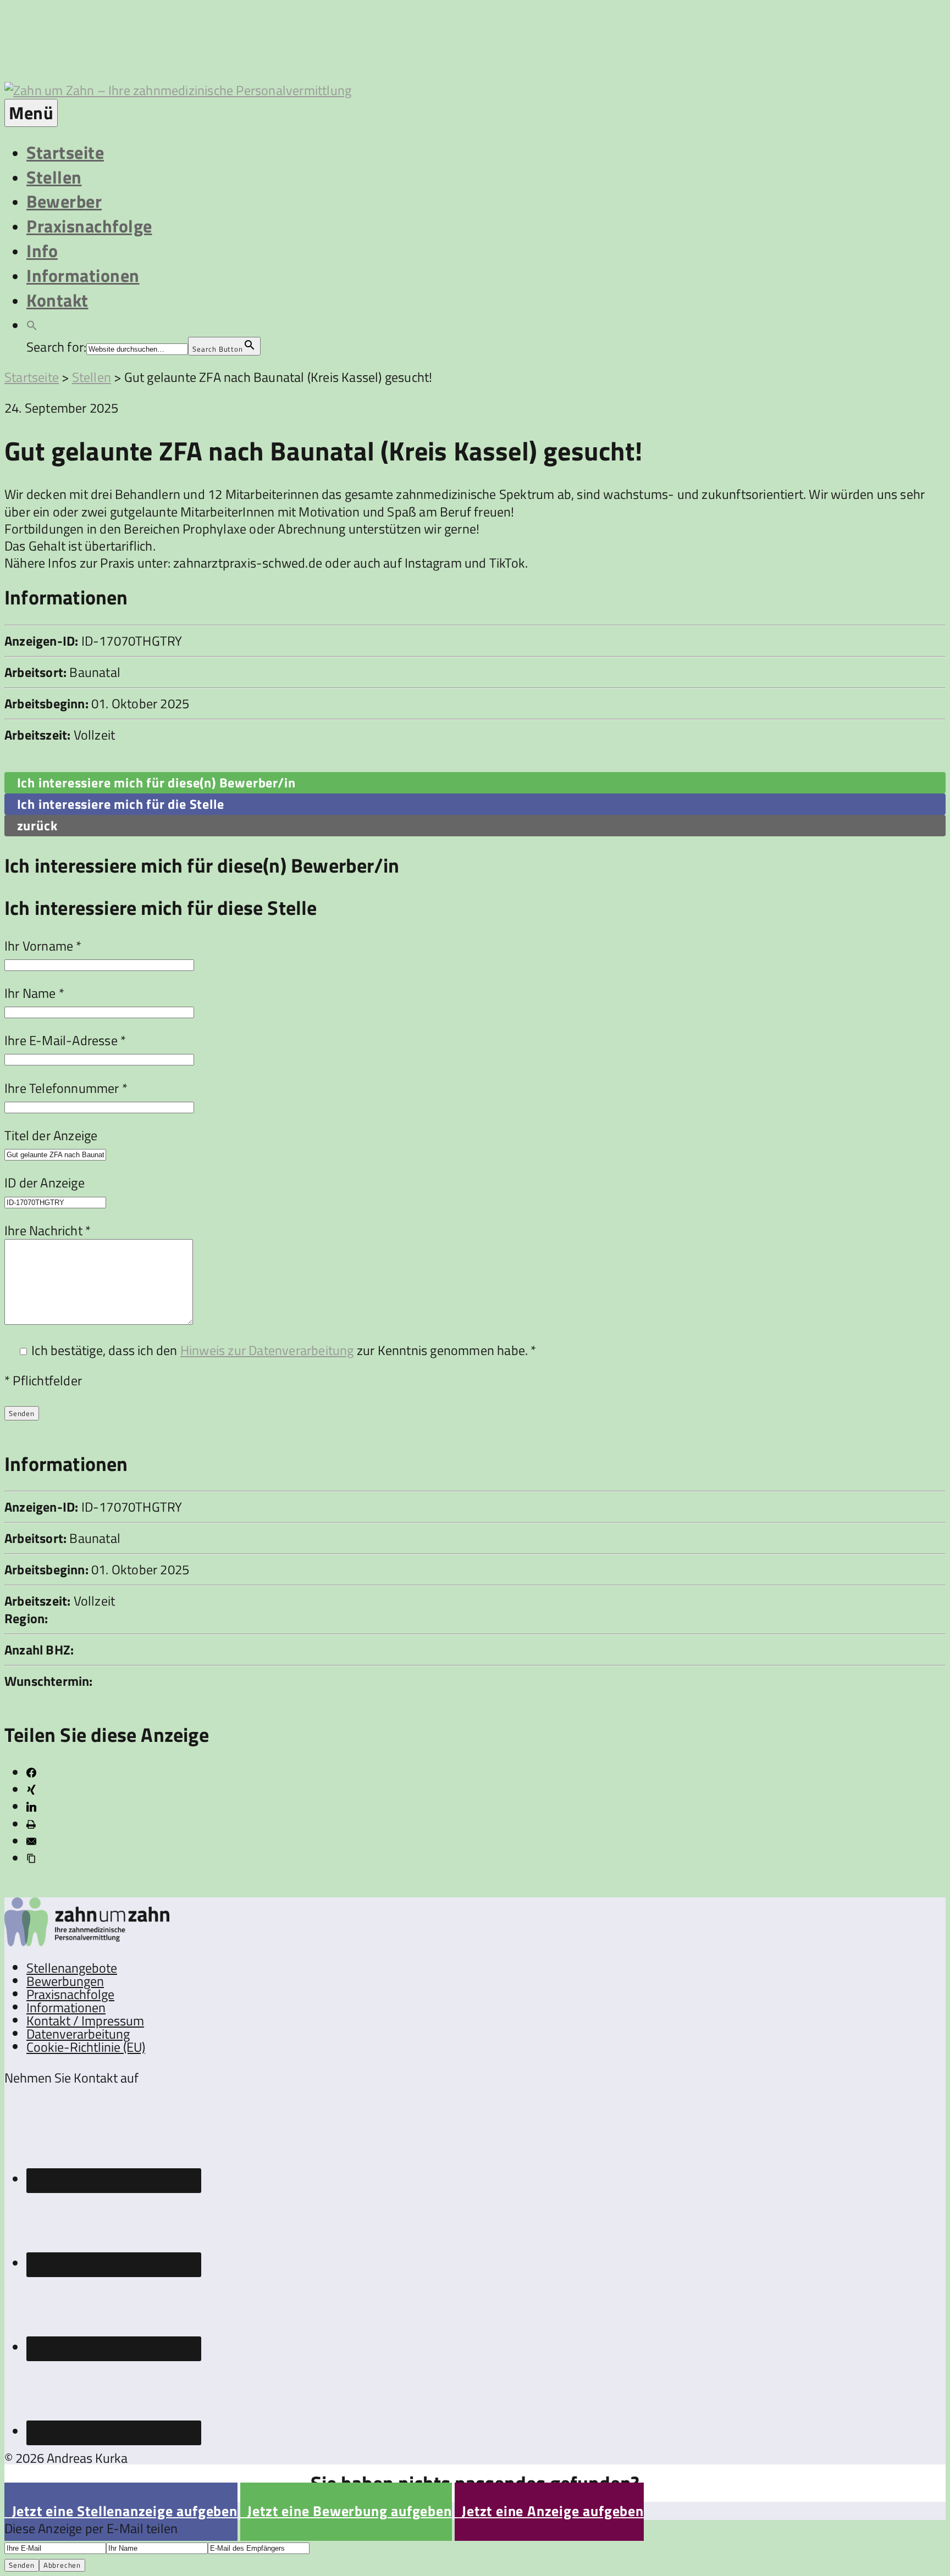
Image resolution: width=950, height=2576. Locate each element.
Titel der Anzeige (51, 1135)
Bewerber (64, 201)
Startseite (65, 152)
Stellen (54, 177)
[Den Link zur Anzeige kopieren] (31, 1858)
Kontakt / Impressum (85, 2020)
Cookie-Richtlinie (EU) (86, 2047)
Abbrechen (62, 2565)
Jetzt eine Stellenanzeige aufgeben (121, 2511)
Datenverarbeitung (78, 2034)
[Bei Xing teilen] (31, 1790)
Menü (31, 113)
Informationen (83, 275)
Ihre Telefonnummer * (66, 1088)
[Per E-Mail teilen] (31, 1841)
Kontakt (57, 300)
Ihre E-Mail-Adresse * (65, 1040)
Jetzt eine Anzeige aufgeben (549, 2511)
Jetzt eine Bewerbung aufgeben (346, 2511)
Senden (22, 2565)
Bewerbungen (65, 1981)
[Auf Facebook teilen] (31, 1773)
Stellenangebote (72, 1968)
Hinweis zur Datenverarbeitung (267, 1350)
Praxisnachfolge (89, 226)
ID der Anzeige (45, 1182)
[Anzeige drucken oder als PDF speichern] (31, 1824)
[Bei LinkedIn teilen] (31, 1807)
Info (42, 251)
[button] (32, 324)
